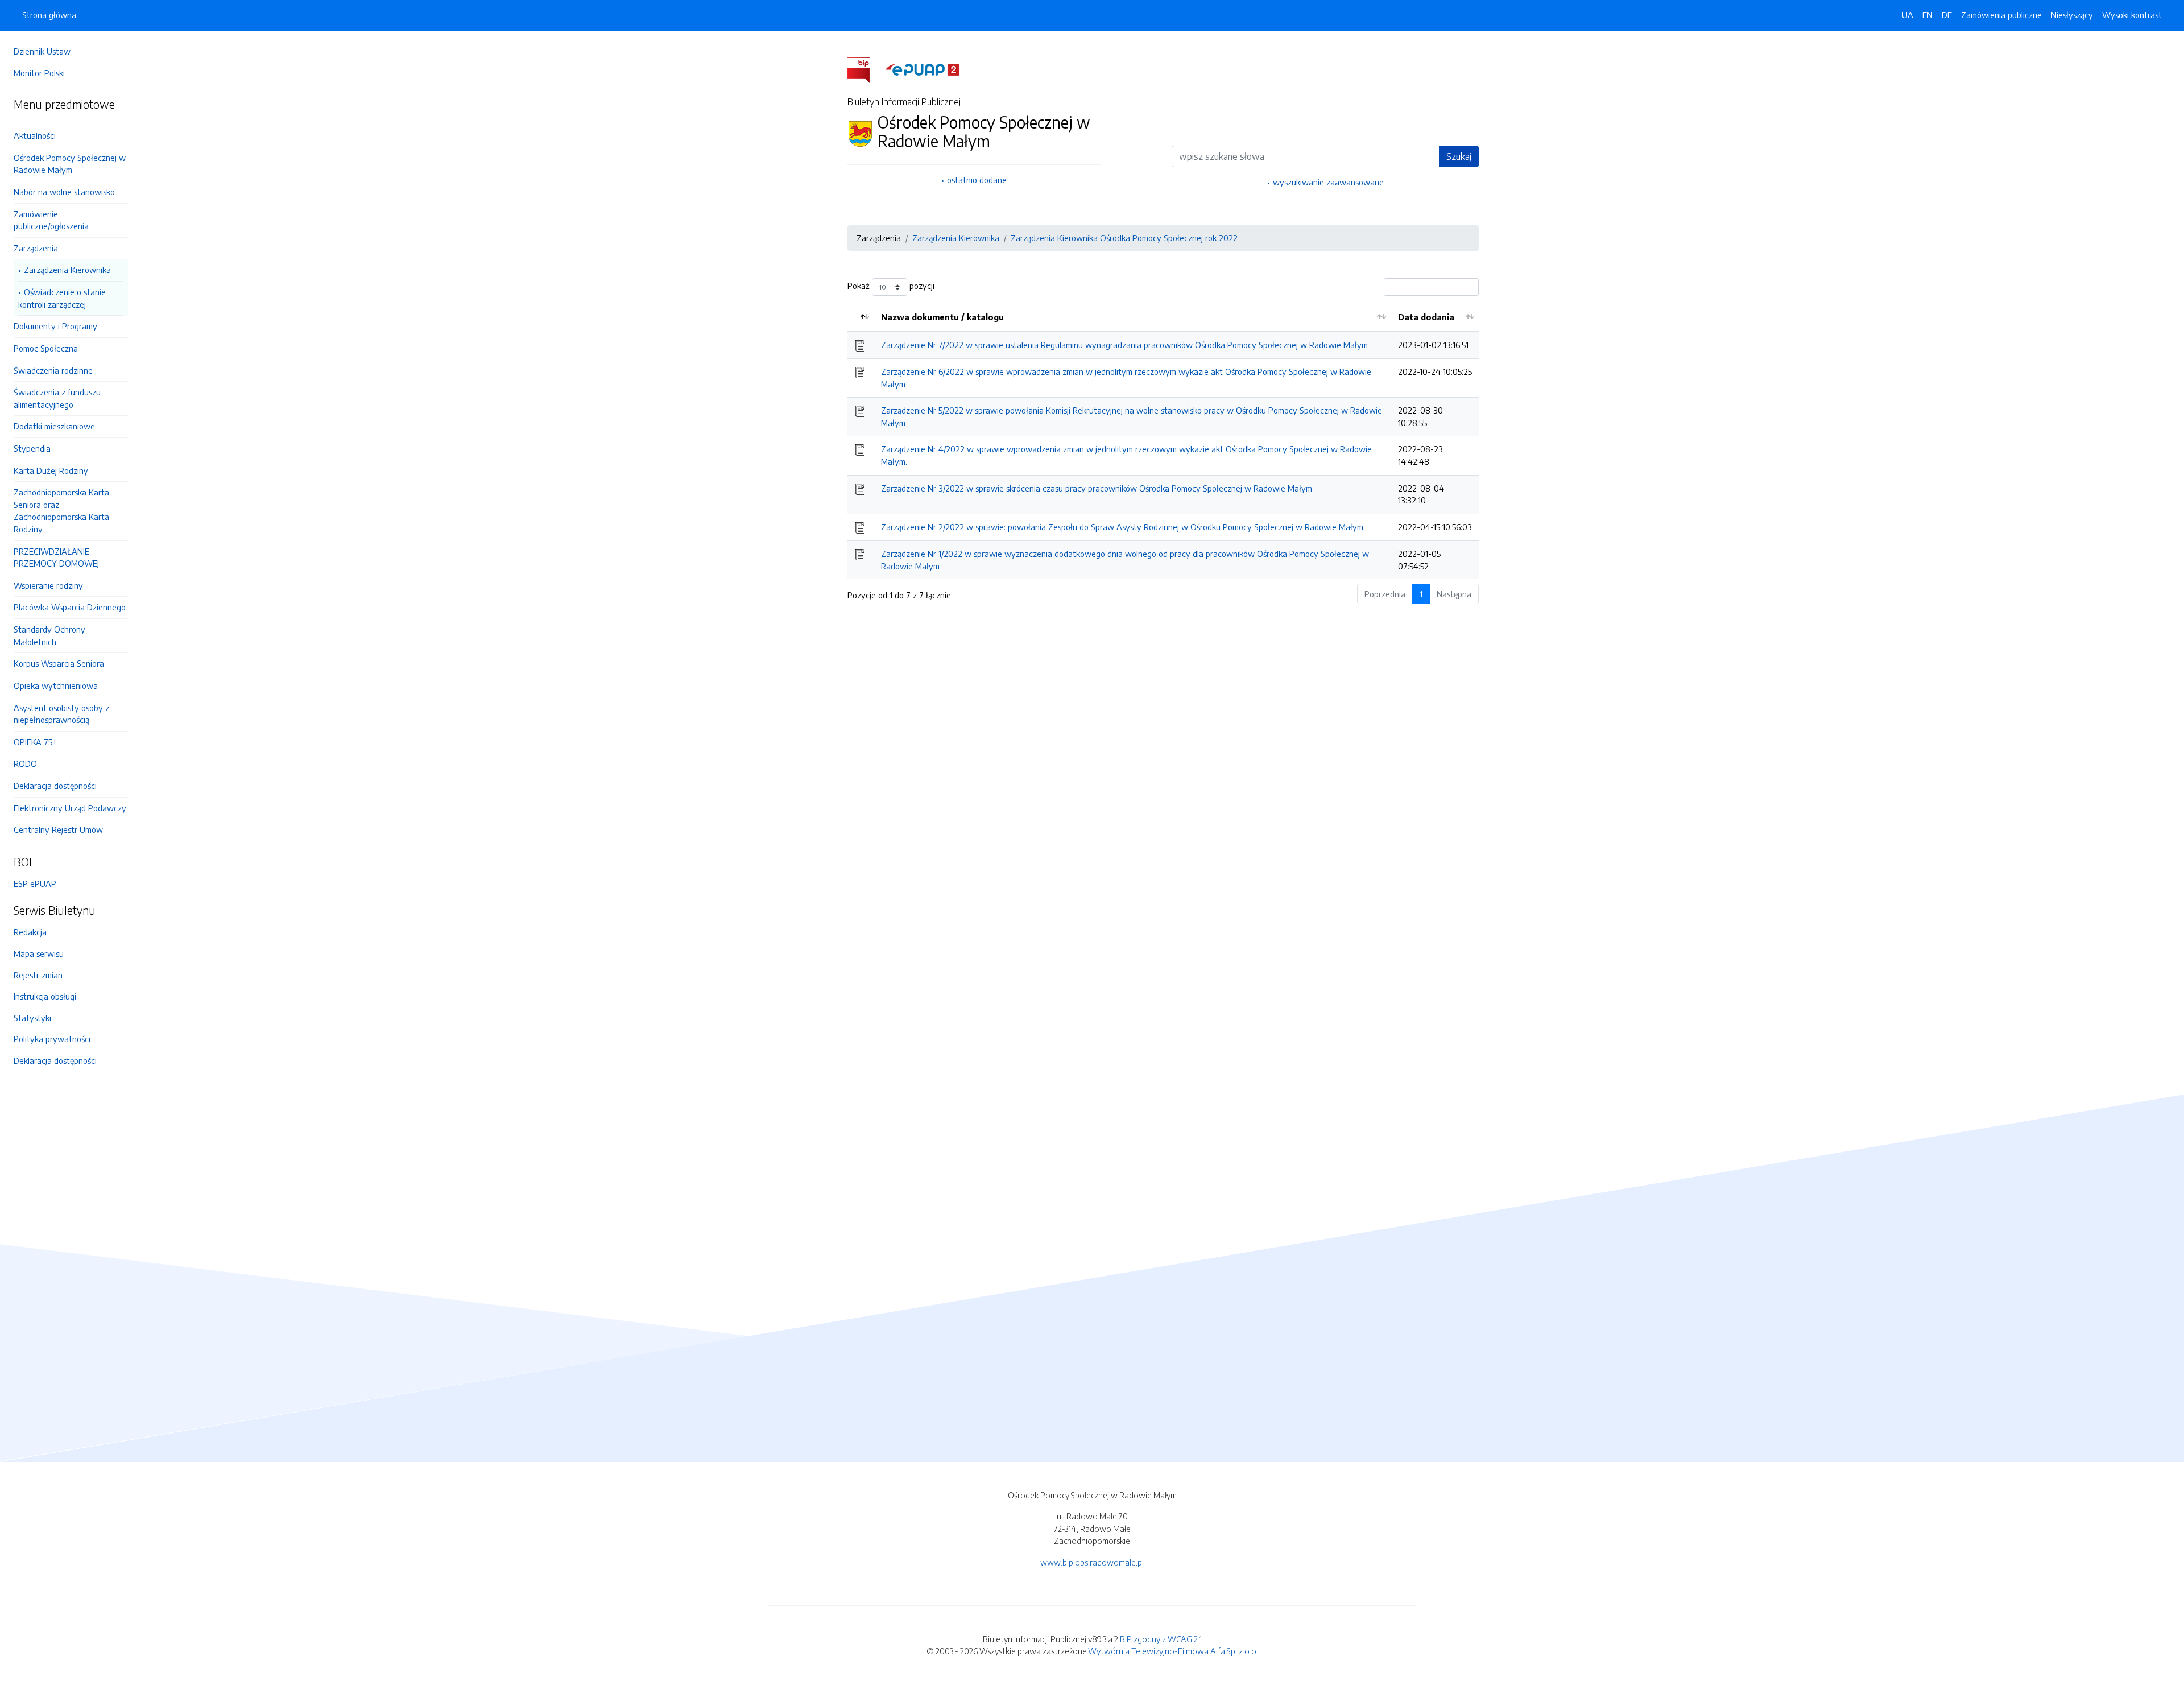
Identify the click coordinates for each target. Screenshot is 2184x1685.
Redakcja (30, 932)
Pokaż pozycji (891, 286)
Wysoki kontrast (2132, 15)
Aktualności (35, 135)
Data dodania (1426, 317)
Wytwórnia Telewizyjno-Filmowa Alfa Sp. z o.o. (1173, 1651)
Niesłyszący (2072, 15)
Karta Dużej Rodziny (51, 470)
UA (1908, 15)
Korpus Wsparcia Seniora (59, 663)
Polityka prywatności (52, 1039)
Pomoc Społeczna (46, 348)
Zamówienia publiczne (2001, 15)
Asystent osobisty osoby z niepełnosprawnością (61, 714)
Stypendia (32, 448)
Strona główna (49, 15)
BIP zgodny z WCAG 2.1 (1161, 1639)
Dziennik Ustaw (42, 51)
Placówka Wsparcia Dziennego (70, 607)
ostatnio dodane (977, 180)
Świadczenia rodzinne (53, 370)
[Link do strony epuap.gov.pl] (923, 69)
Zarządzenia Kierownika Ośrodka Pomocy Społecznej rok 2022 (1124, 238)
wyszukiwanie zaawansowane (1328, 182)
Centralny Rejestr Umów (58, 829)
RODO (25, 763)
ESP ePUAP (35, 883)
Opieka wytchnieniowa (56, 685)
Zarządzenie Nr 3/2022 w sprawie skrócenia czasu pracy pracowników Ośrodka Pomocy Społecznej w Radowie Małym (1097, 488)
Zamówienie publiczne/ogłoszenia (51, 220)
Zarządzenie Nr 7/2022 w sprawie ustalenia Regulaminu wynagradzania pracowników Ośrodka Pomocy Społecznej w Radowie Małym (1124, 345)
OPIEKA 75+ (35, 742)
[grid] (1163, 441)
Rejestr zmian (38, 975)
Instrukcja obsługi (45, 996)
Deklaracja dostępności (55, 786)
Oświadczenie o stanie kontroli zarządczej (62, 298)
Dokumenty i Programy (55, 326)
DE (1947, 15)
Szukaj (1459, 156)
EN (1927, 15)
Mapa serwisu (39, 953)
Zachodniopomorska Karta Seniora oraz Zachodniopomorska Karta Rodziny (61, 511)
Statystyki (32, 1018)
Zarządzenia (36, 248)
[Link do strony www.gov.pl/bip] (865, 69)
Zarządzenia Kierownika (67, 270)
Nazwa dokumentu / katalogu (942, 317)
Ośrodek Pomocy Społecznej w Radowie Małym (70, 164)
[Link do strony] (71, 120)
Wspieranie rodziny (48, 585)
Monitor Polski (39, 73)
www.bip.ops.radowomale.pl (1092, 1562)
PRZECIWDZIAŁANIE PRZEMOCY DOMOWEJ (56, 557)
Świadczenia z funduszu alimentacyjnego (57, 398)
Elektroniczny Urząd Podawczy (70, 808)
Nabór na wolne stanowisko (64, 192)
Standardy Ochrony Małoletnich (49, 635)
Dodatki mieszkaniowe (54, 426)
